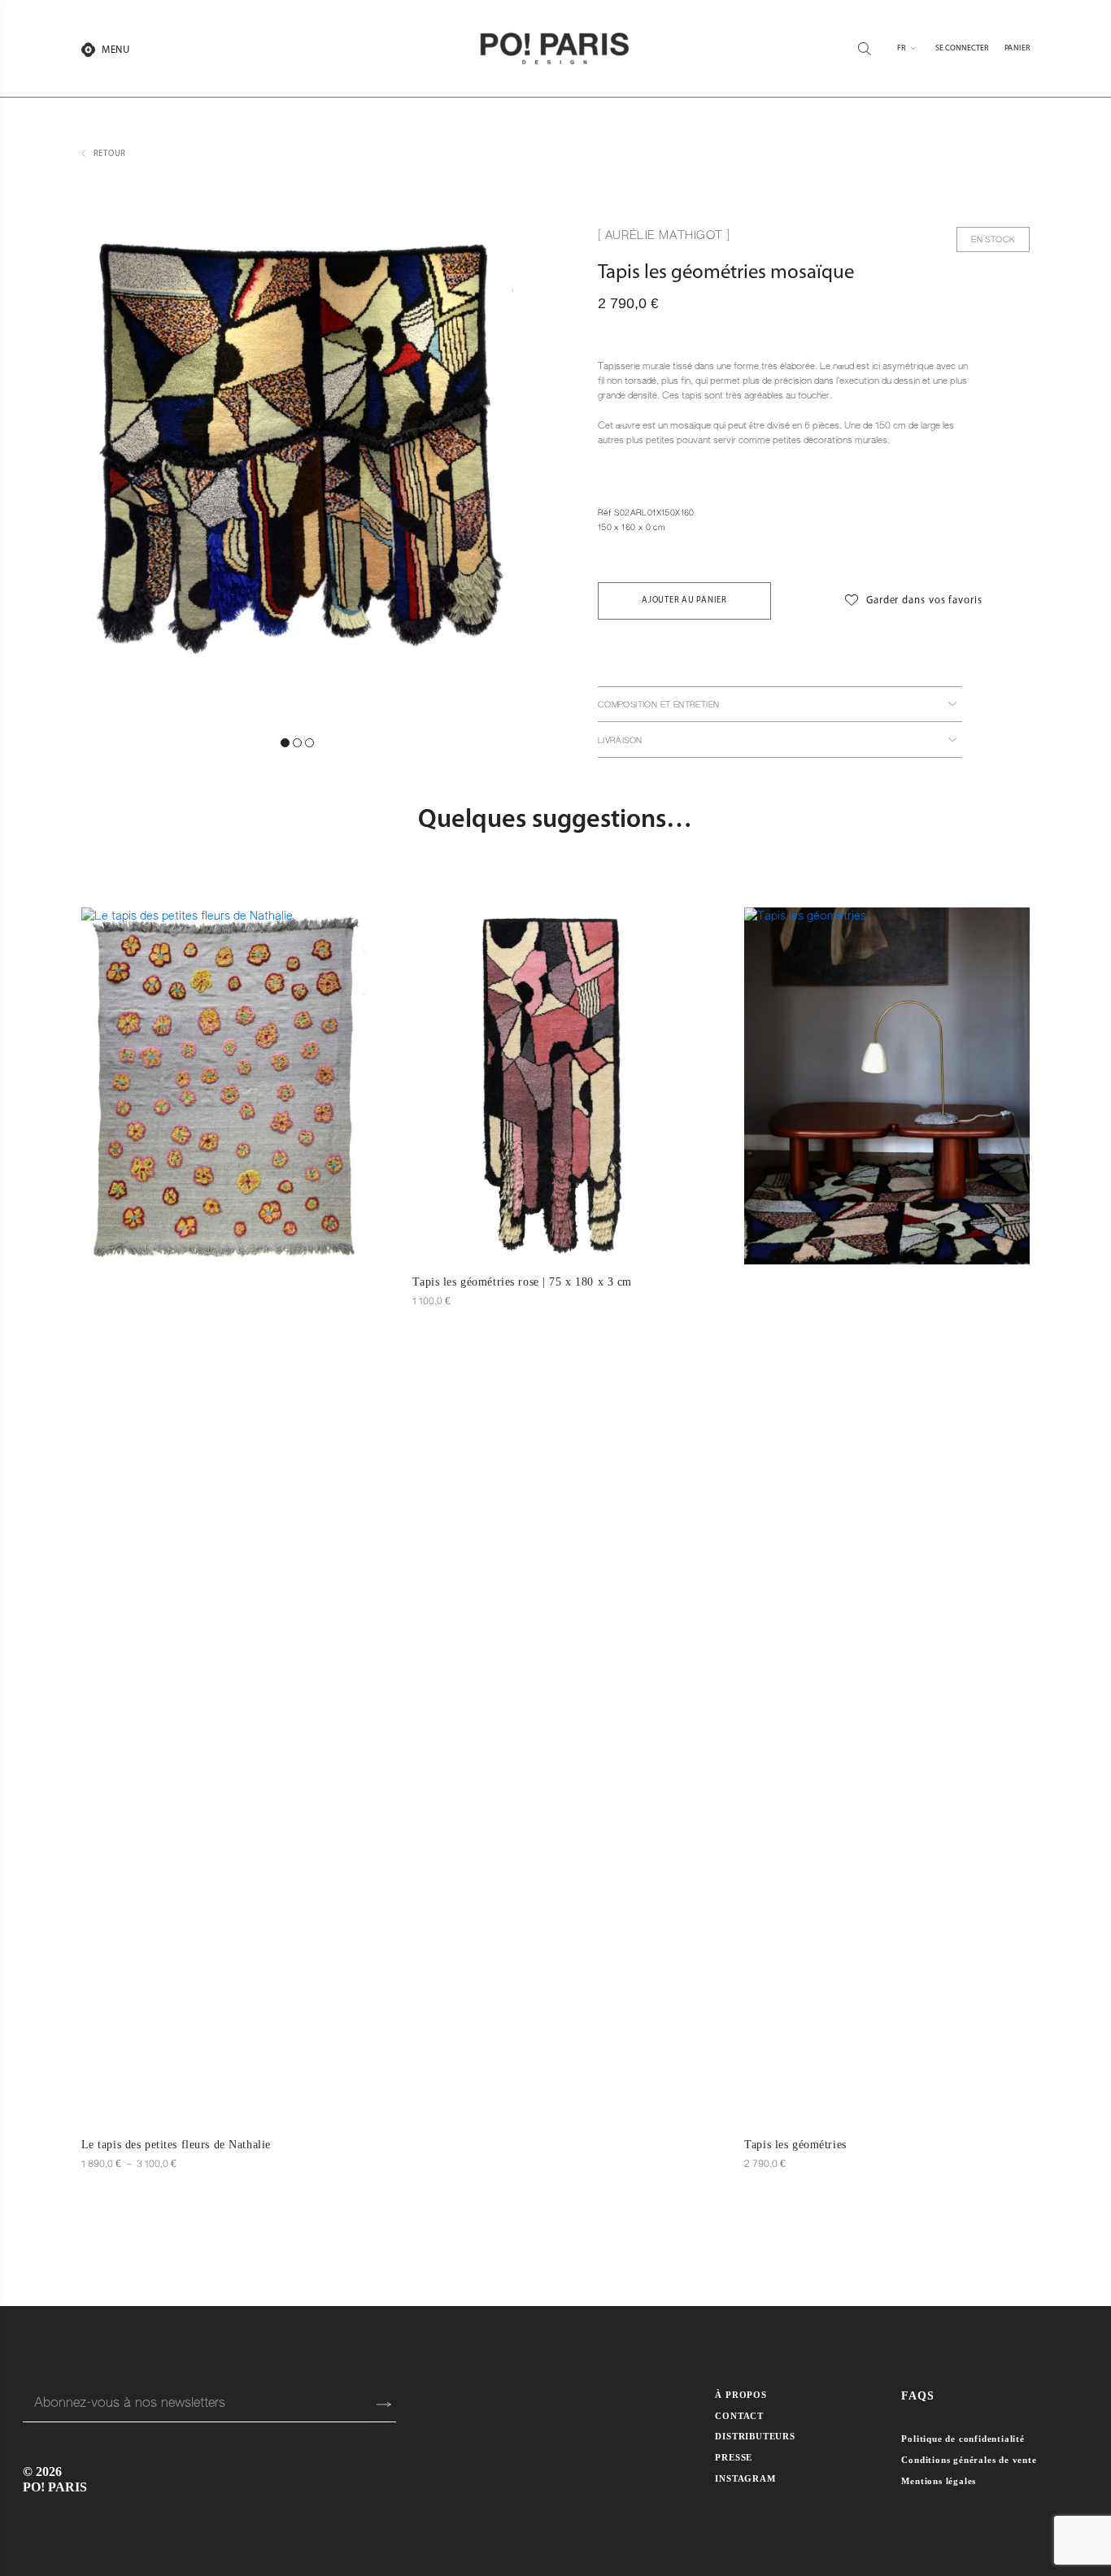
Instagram (745, 2478)
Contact (739, 2416)
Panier (1017, 48)
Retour (110, 154)
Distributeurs (755, 2436)
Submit (384, 2405)
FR (902, 48)
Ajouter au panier (684, 600)
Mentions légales (939, 2481)
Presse (734, 2457)
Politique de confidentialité (963, 2439)
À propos (741, 2395)
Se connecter (962, 48)
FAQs (918, 2396)
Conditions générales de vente (969, 2460)
